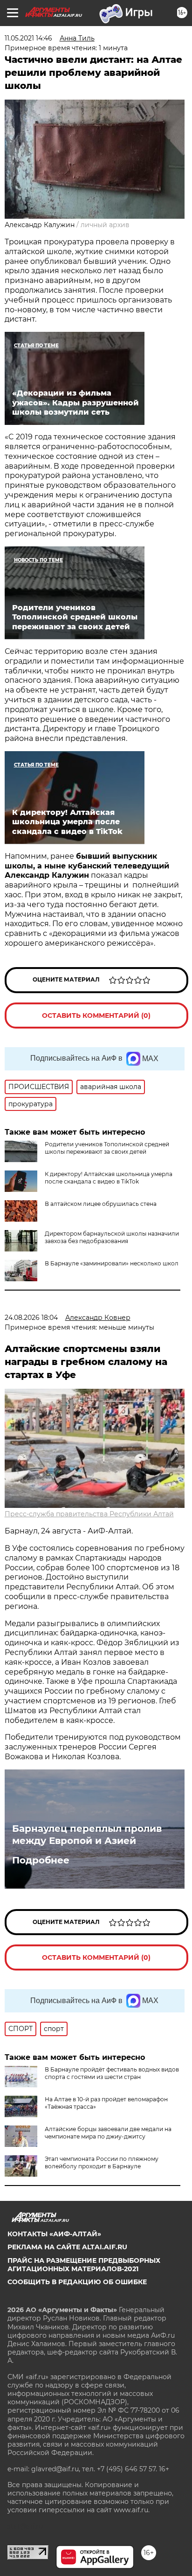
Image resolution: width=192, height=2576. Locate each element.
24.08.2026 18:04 (31, 1318)
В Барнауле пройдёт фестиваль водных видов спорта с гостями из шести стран (112, 2073)
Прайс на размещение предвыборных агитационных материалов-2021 (84, 2265)
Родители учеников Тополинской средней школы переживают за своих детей (107, 1148)
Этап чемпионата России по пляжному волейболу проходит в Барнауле (102, 2162)
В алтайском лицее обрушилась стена (101, 1204)
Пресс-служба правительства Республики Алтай (89, 1514)
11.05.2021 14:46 (28, 38)
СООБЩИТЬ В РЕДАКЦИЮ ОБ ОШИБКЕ (77, 2282)
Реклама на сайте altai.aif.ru (67, 2247)
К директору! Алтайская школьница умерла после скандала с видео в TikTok (109, 1178)
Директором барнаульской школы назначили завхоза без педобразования (112, 1237)
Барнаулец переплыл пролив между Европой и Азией (87, 1835)
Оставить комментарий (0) (96, 1016)
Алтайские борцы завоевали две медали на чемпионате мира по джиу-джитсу (108, 2133)
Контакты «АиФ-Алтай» (54, 2234)
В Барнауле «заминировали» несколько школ (112, 1263)
